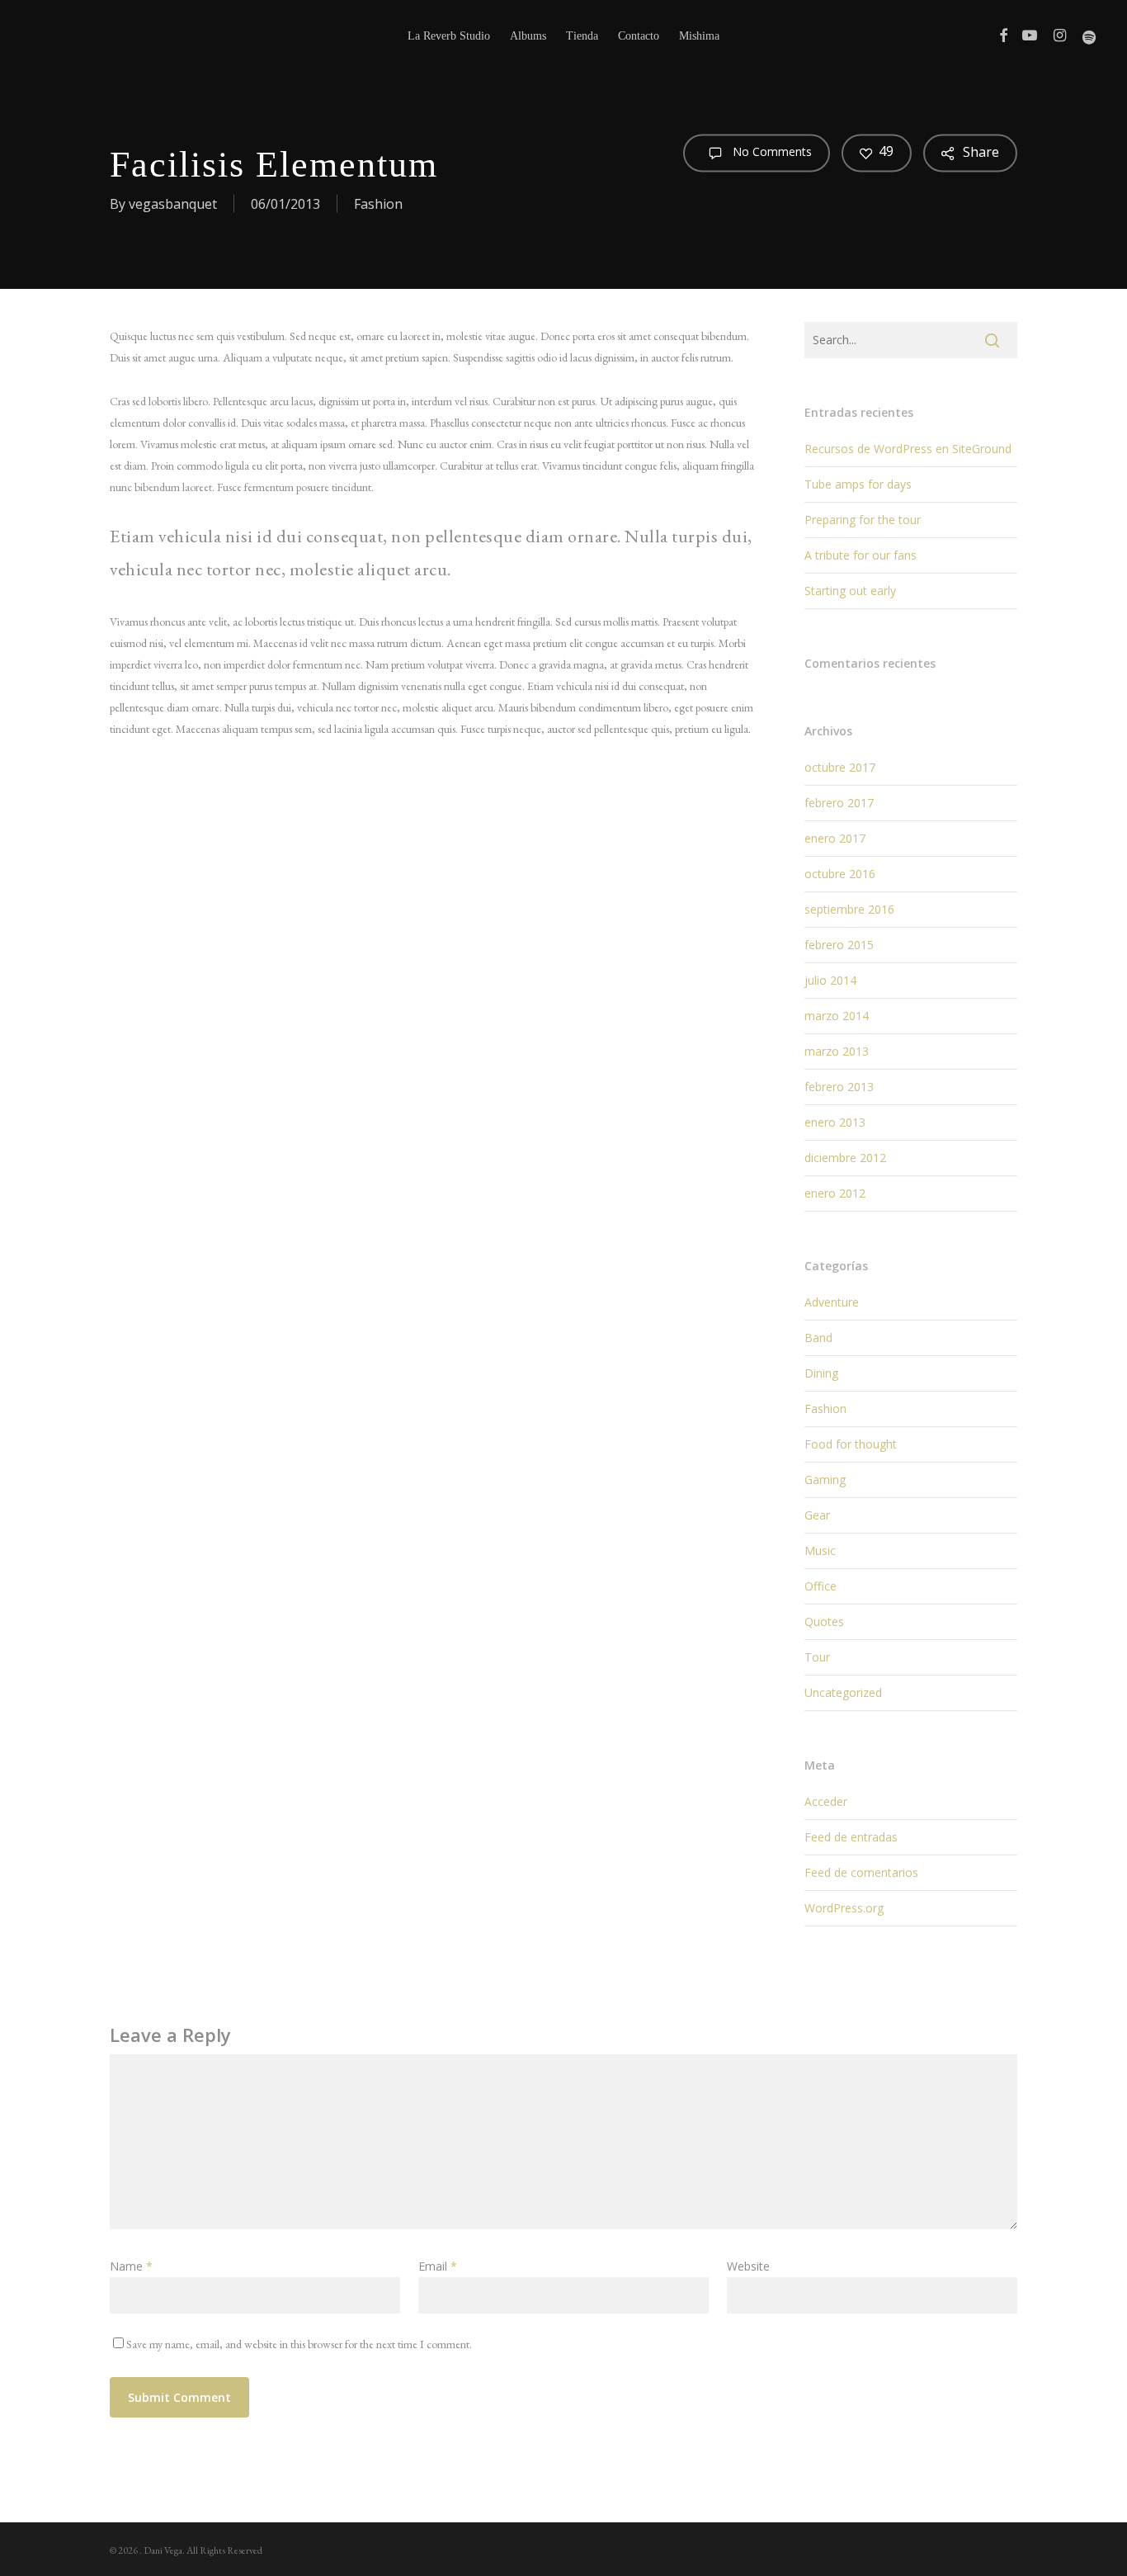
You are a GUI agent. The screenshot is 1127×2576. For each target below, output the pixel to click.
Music (820, 1550)
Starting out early (850, 591)
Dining (821, 1373)
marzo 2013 (837, 1051)
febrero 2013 (839, 1087)
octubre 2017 (840, 767)
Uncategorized (843, 1692)
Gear (817, 1515)
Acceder (826, 1801)
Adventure (832, 1302)
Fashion (378, 204)
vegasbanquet (173, 204)
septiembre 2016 (849, 909)
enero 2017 (835, 838)
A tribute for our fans (861, 555)
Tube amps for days (858, 484)
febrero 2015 (839, 945)
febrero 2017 (839, 803)
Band (818, 1338)
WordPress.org (844, 1908)
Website (748, 2266)
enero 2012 (835, 1193)
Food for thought (851, 1444)
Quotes (824, 1621)
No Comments (771, 151)
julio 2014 (830, 980)
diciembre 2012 (845, 1158)
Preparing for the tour (863, 520)
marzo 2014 (837, 1016)
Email (438, 2266)
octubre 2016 (840, 874)
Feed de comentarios (861, 1872)
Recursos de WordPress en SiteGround (908, 449)
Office (820, 1586)
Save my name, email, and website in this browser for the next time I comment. (299, 2344)
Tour (817, 1657)
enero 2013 (835, 1122)
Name (131, 2266)
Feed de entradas (851, 1837)
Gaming (825, 1479)
